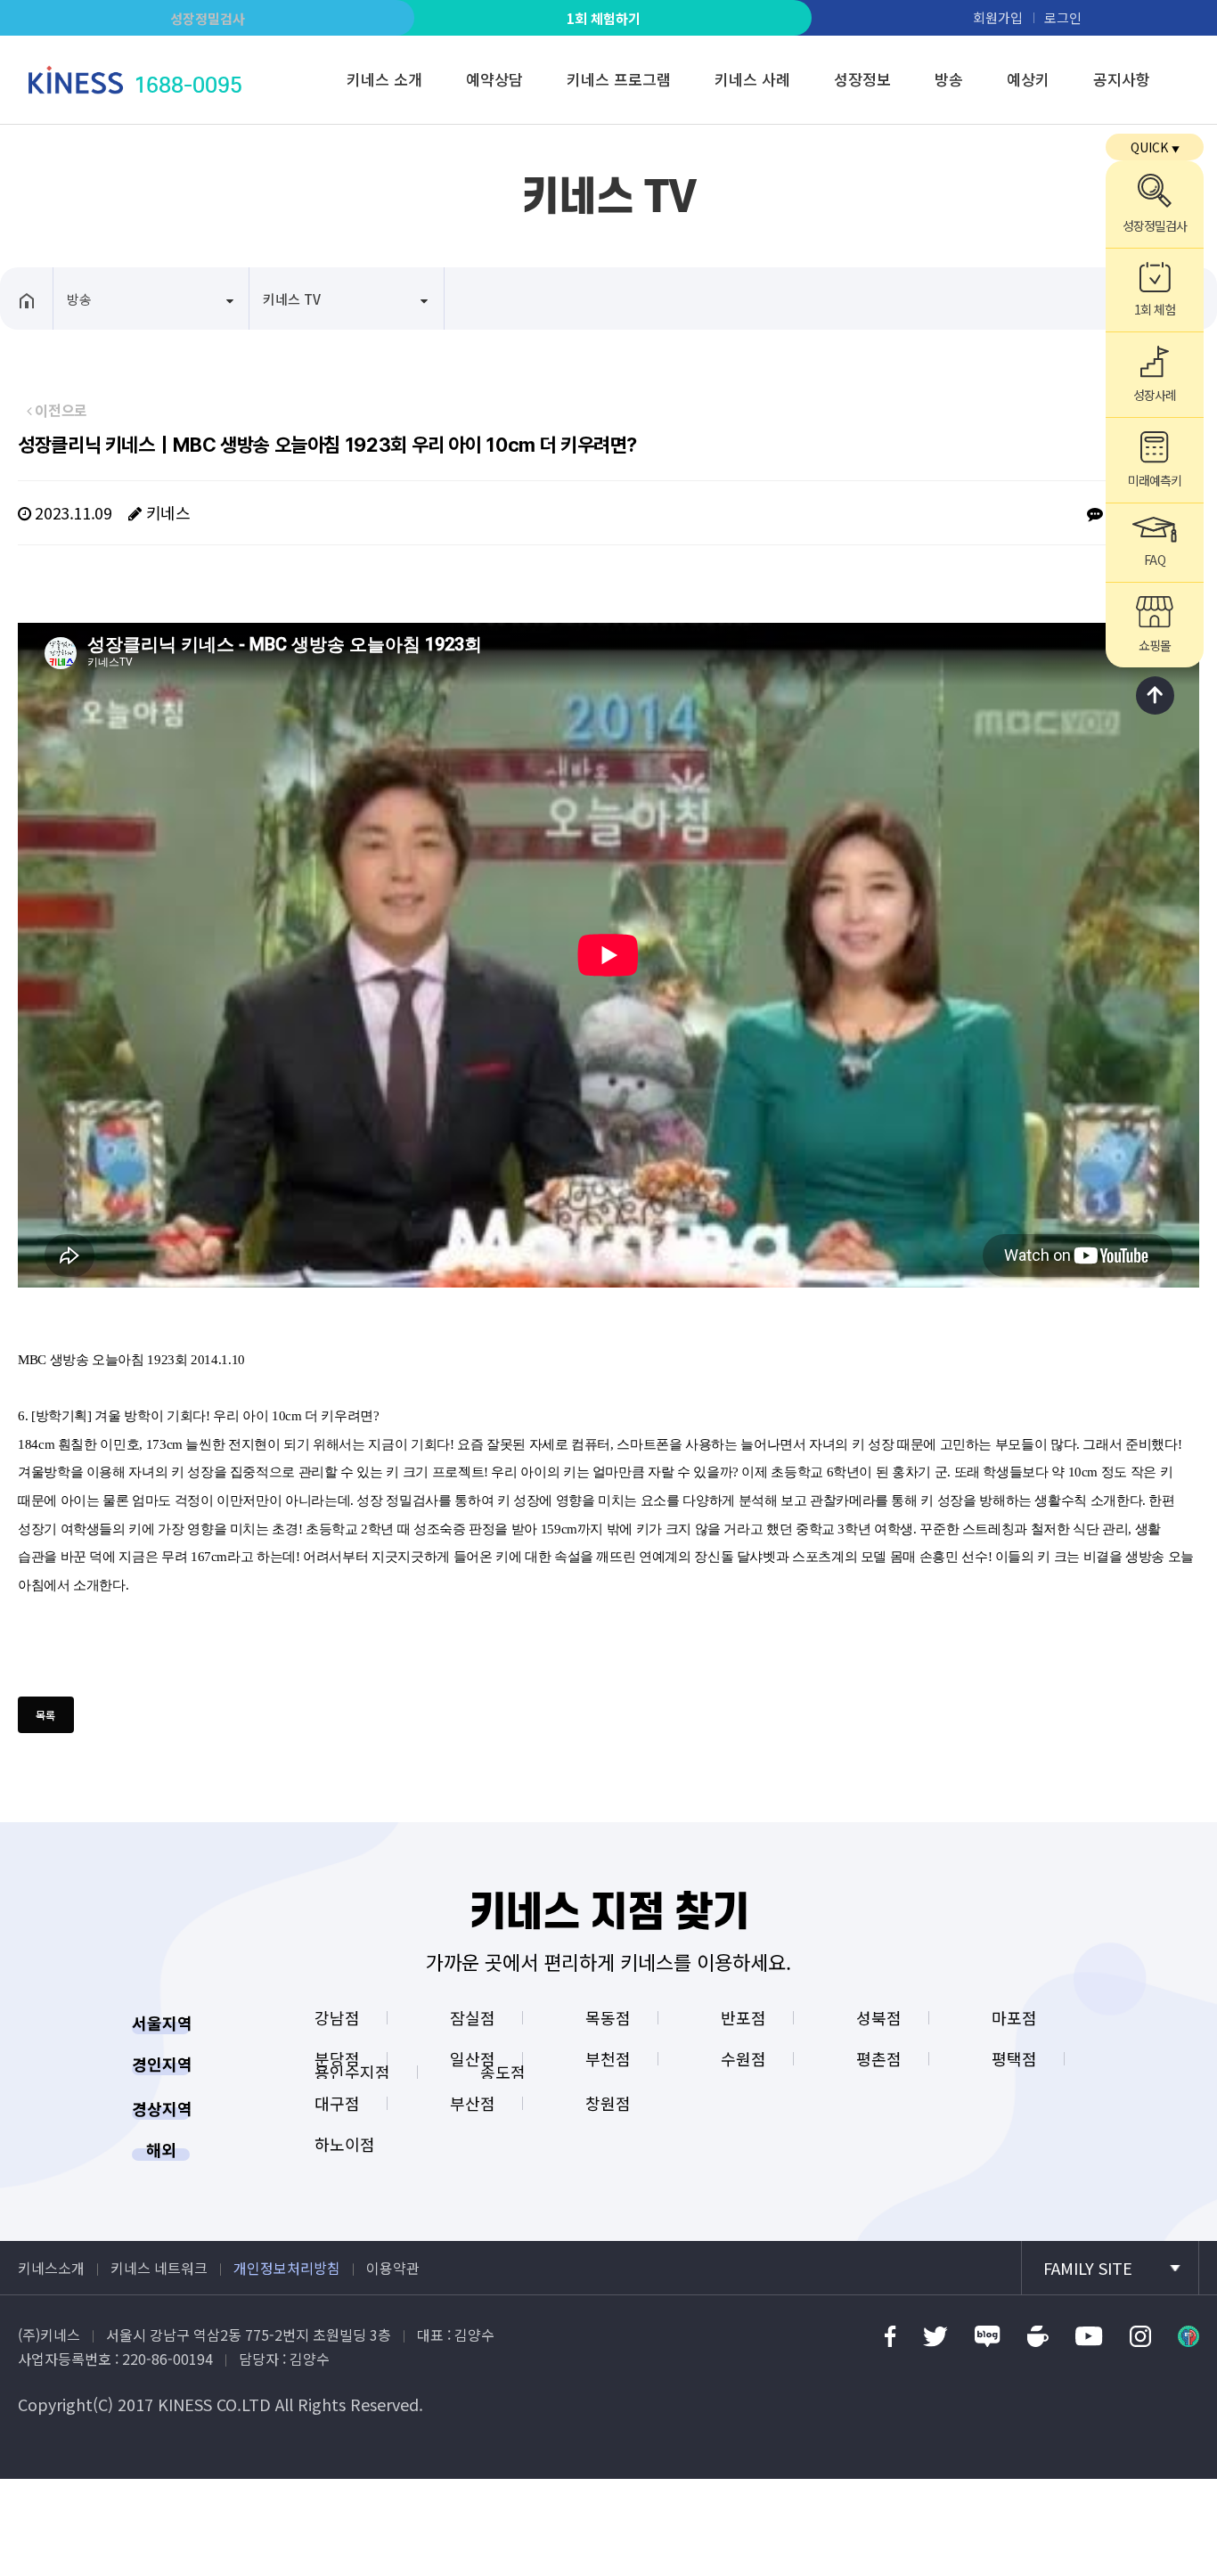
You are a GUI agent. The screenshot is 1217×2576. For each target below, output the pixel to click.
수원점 (743, 2058)
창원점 (608, 2103)
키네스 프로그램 (619, 79)
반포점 (743, 2017)
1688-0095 (188, 85)
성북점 (879, 2017)
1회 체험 (1155, 309)
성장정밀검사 (208, 18)
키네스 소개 (384, 79)
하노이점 (345, 2144)
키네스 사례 (752, 79)
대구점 (337, 2103)
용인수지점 (352, 2072)
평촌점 (879, 2058)
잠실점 (473, 2017)
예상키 (1028, 79)
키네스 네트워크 (159, 2268)
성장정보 (862, 79)
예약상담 (494, 79)
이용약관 (393, 2268)
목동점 (608, 2017)
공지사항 (1122, 79)
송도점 (503, 2072)
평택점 (1014, 2058)
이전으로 (60, 410)
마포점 (1014, 2017)
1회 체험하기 (604, 18)
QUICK (1155, 147)
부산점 (473, 2103)
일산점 (473, 2058)
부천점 (608, 2058)
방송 (949, 79)
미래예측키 (1155, 480)
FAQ (1154, 560)
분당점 (337, 2058)
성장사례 (1155, 395)
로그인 (1063, 17)
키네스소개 (51, 2268)
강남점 (337, 2017)
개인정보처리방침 (287, 2268)
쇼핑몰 (1155, 645)
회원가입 (998, 17)
